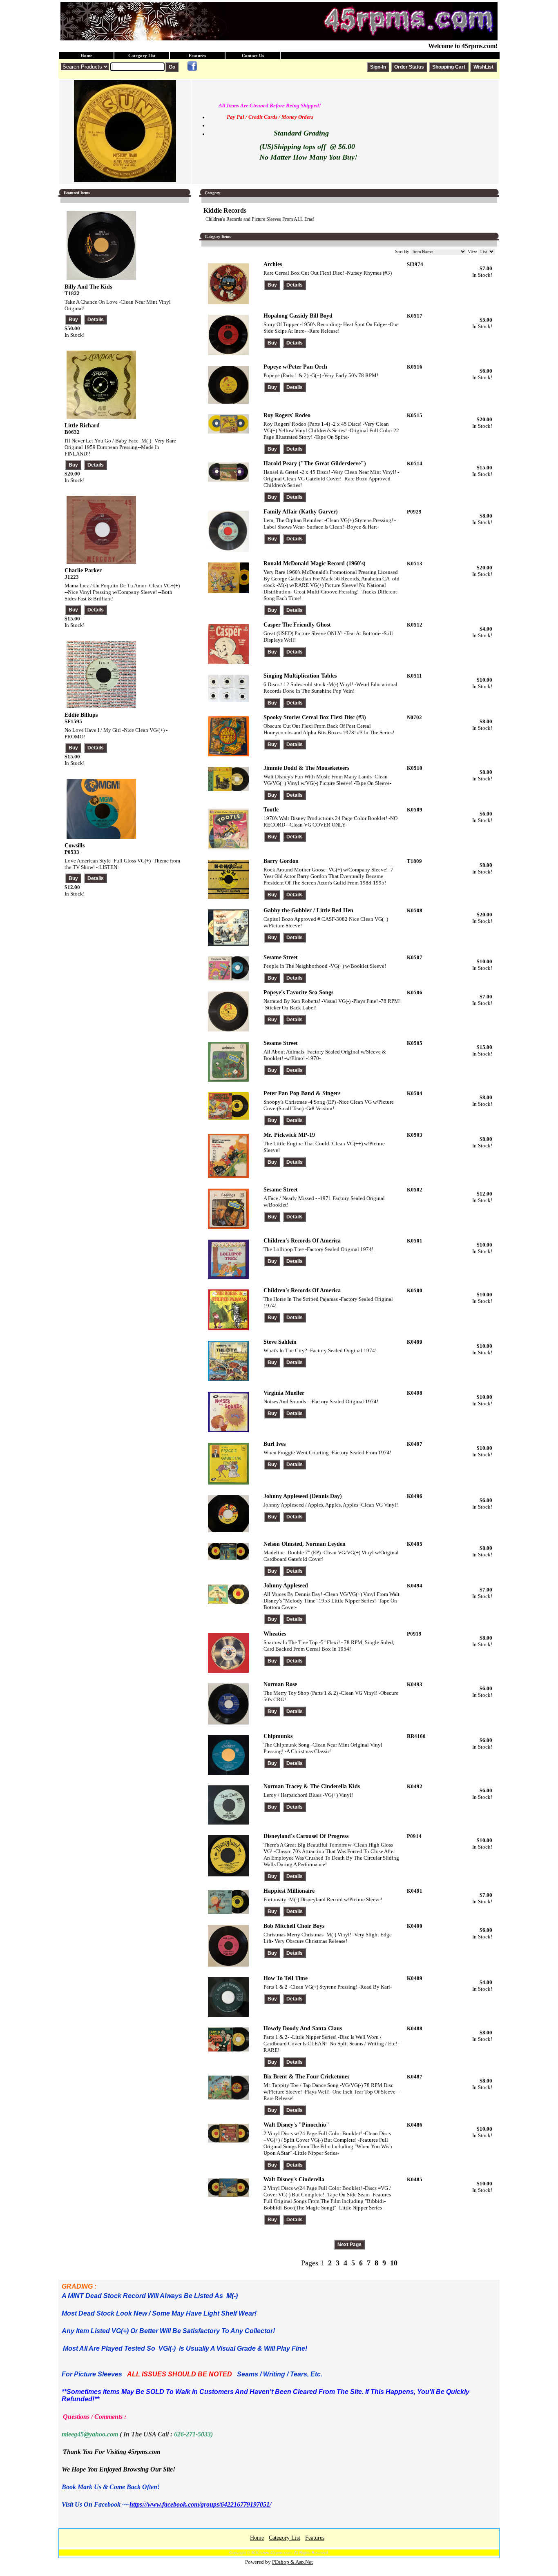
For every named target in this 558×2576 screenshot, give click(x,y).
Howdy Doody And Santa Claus (303, 2028)
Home (86, 56)
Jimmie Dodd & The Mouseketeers (306, 768)
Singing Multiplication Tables (300, 676)
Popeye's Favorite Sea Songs (298, 992)
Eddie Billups (81, 715)
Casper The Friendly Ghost (297, 625)
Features (197, 56)
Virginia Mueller (284, 1393)
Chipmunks (278, 1736)
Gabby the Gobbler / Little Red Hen (308, 910)
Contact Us (253, 56)
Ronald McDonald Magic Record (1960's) (315, 563)
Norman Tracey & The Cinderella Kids (312, 1786)
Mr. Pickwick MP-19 (289, 1135)
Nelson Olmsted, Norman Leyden (305, 1544)
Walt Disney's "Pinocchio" (296, 2125)
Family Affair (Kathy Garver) (301, 512)
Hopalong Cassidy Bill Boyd (298, 316)
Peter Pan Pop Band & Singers (302, 1093)
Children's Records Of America (302, 1241)
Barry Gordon (281, 861)
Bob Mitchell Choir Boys (294, 1926)
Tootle (271, 810)
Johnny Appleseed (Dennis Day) (303, 1496)
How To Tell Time (286, 1978)
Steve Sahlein (280, 1342)
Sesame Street (281, 957)
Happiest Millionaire (289, 1891)
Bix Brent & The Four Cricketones (306, 2077)
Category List (142, 56)
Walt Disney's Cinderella (294, 2179)
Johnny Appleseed (286, 1586)
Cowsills (75, 846)
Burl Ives (275, 1444)
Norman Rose (280, 1684)
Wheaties (275, 1634)
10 (394, 2263)
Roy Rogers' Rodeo (287, 415)
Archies (273, 264)
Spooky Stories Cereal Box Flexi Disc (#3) (315, 717)
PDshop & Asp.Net (292, 2562)
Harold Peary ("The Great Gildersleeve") (315, 463)
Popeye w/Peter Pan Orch (295, 367)
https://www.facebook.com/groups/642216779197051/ (200, 2504)
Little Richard (82, 426)
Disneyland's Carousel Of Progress (306, 1836)
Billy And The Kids (88, 287)
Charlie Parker (83, 570)
